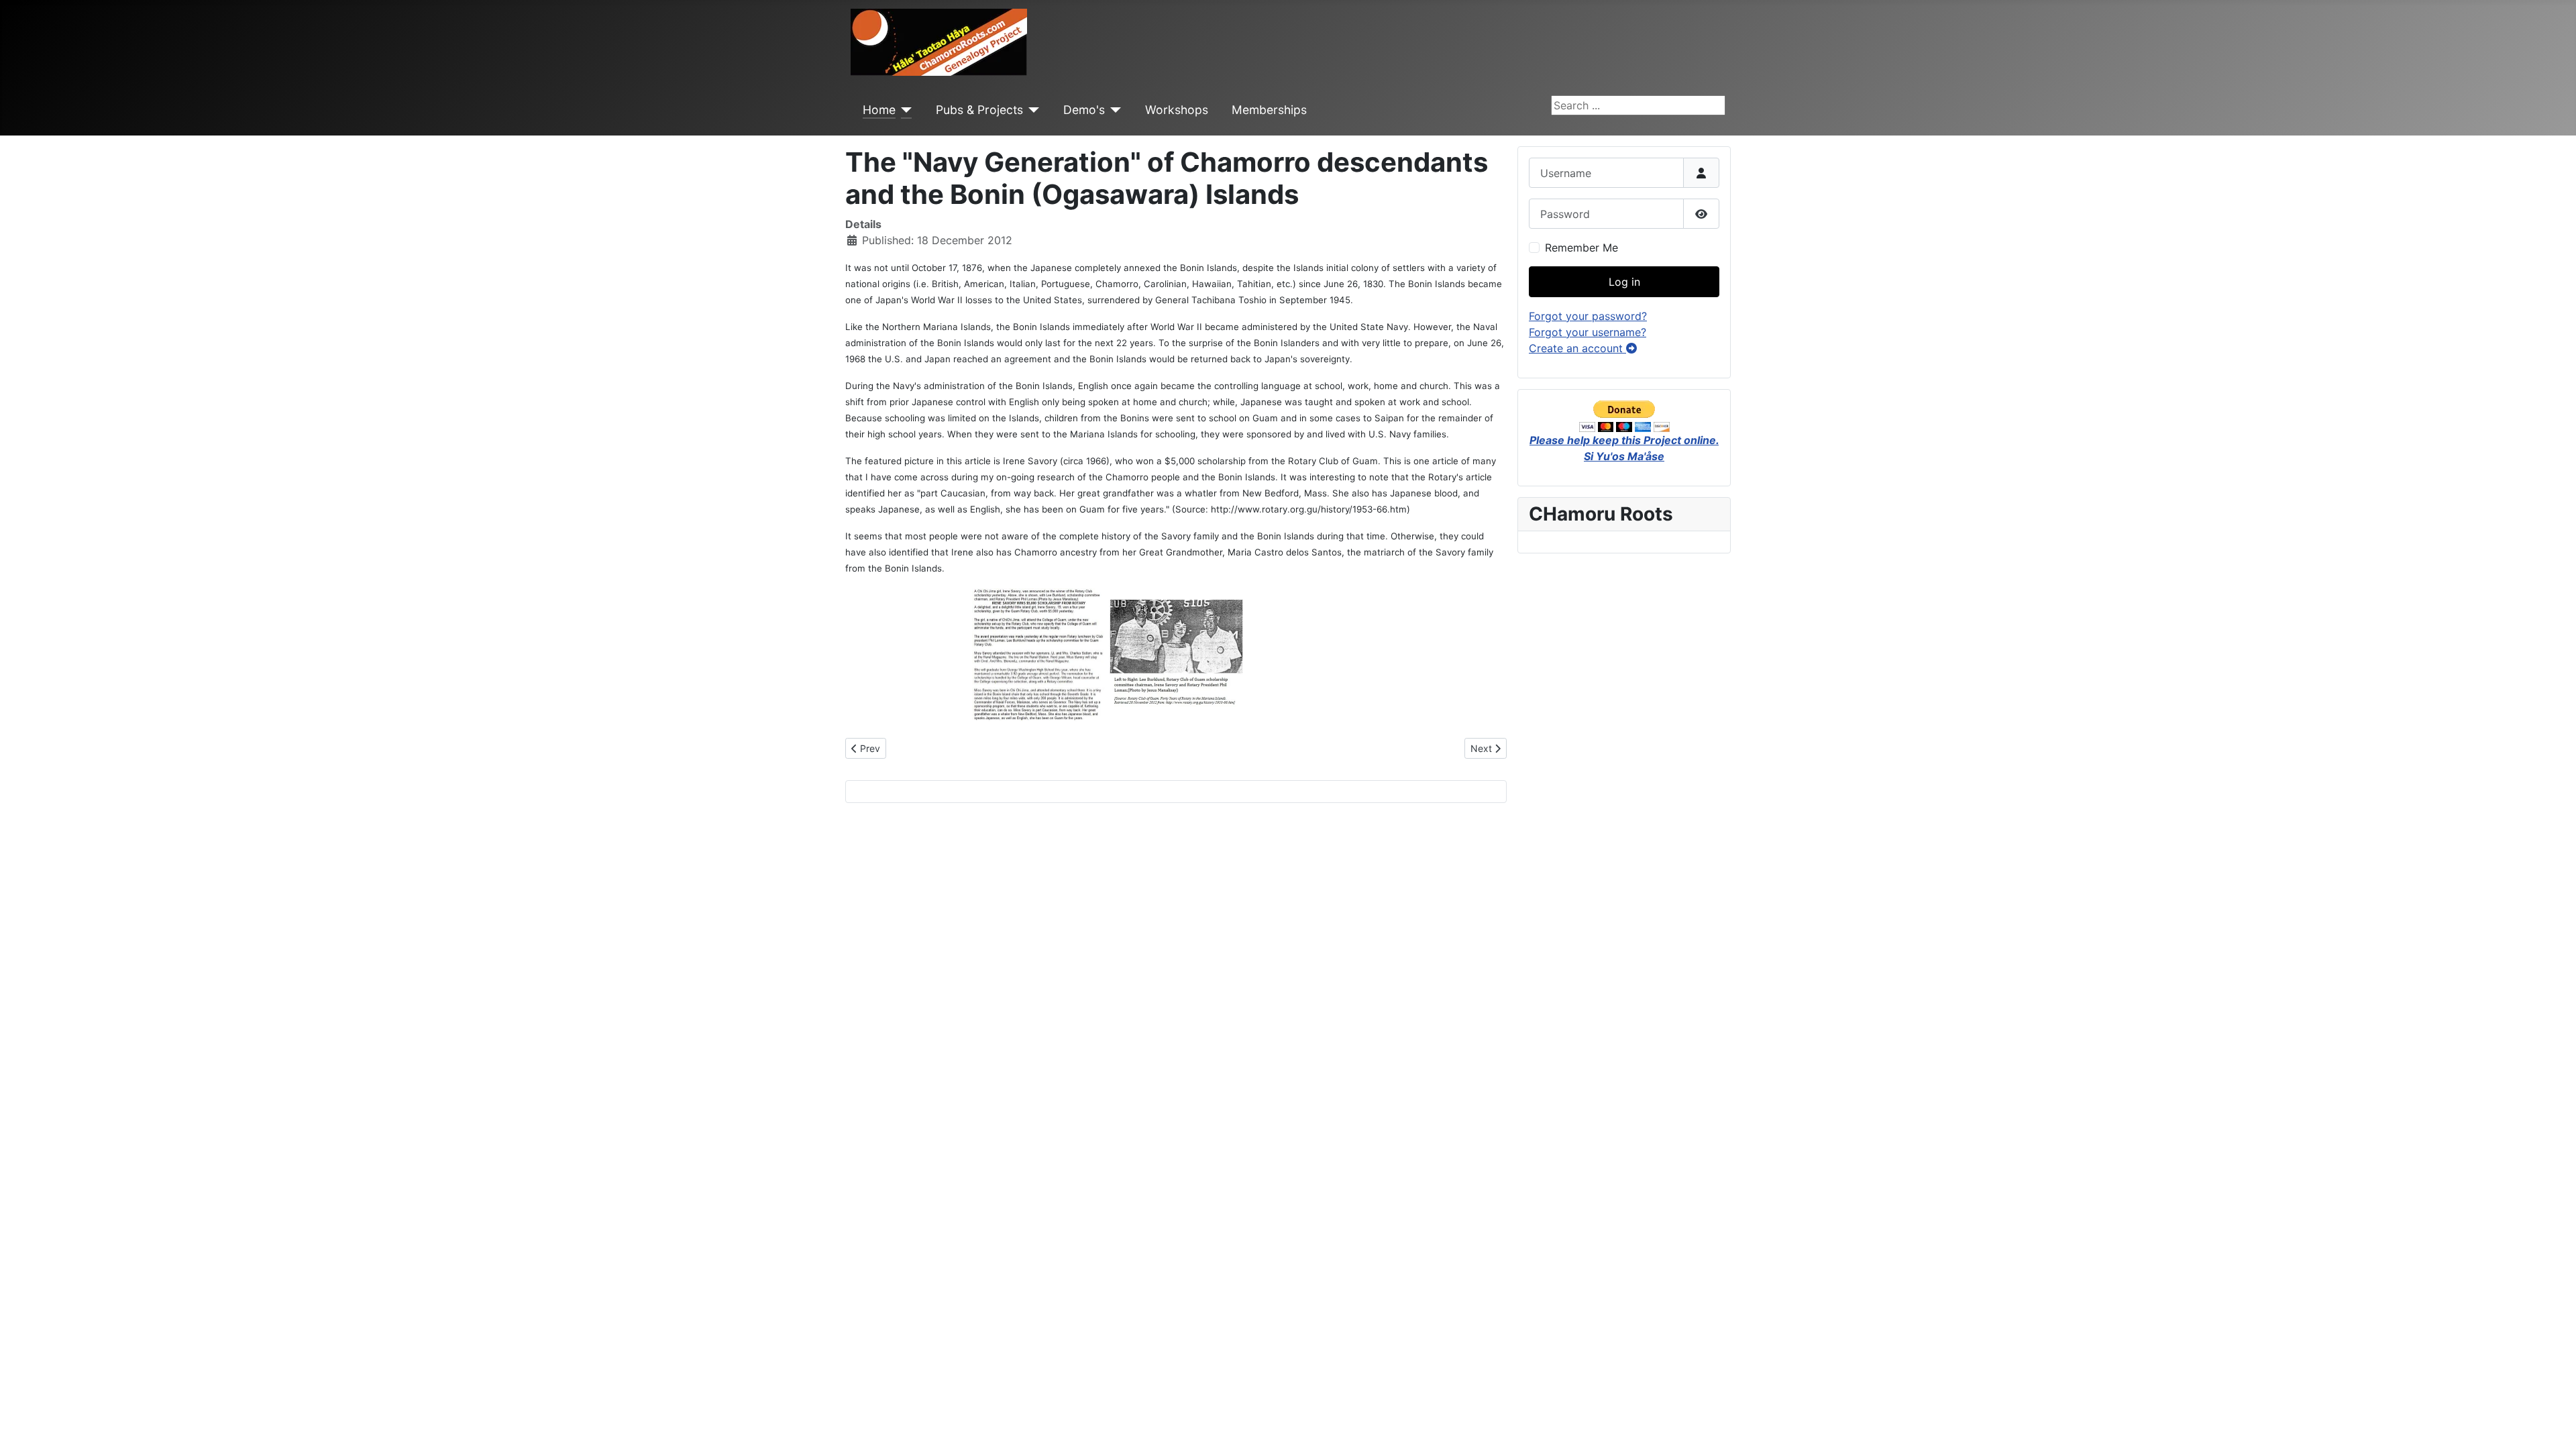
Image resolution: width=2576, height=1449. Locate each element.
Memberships (1269, 110)
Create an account (1577, 348)
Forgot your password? (1588, 316)
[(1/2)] (1039, 654)
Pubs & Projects (979, 110)
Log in (1624, 282)
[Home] (904, 110)
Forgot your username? (1588, 332)
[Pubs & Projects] (1031, 110)
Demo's (1084, 110)
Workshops (1177, 110)
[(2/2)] (1176, 655)
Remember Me (1581, 248)
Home (879, 110)
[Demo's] (1113, 110)
